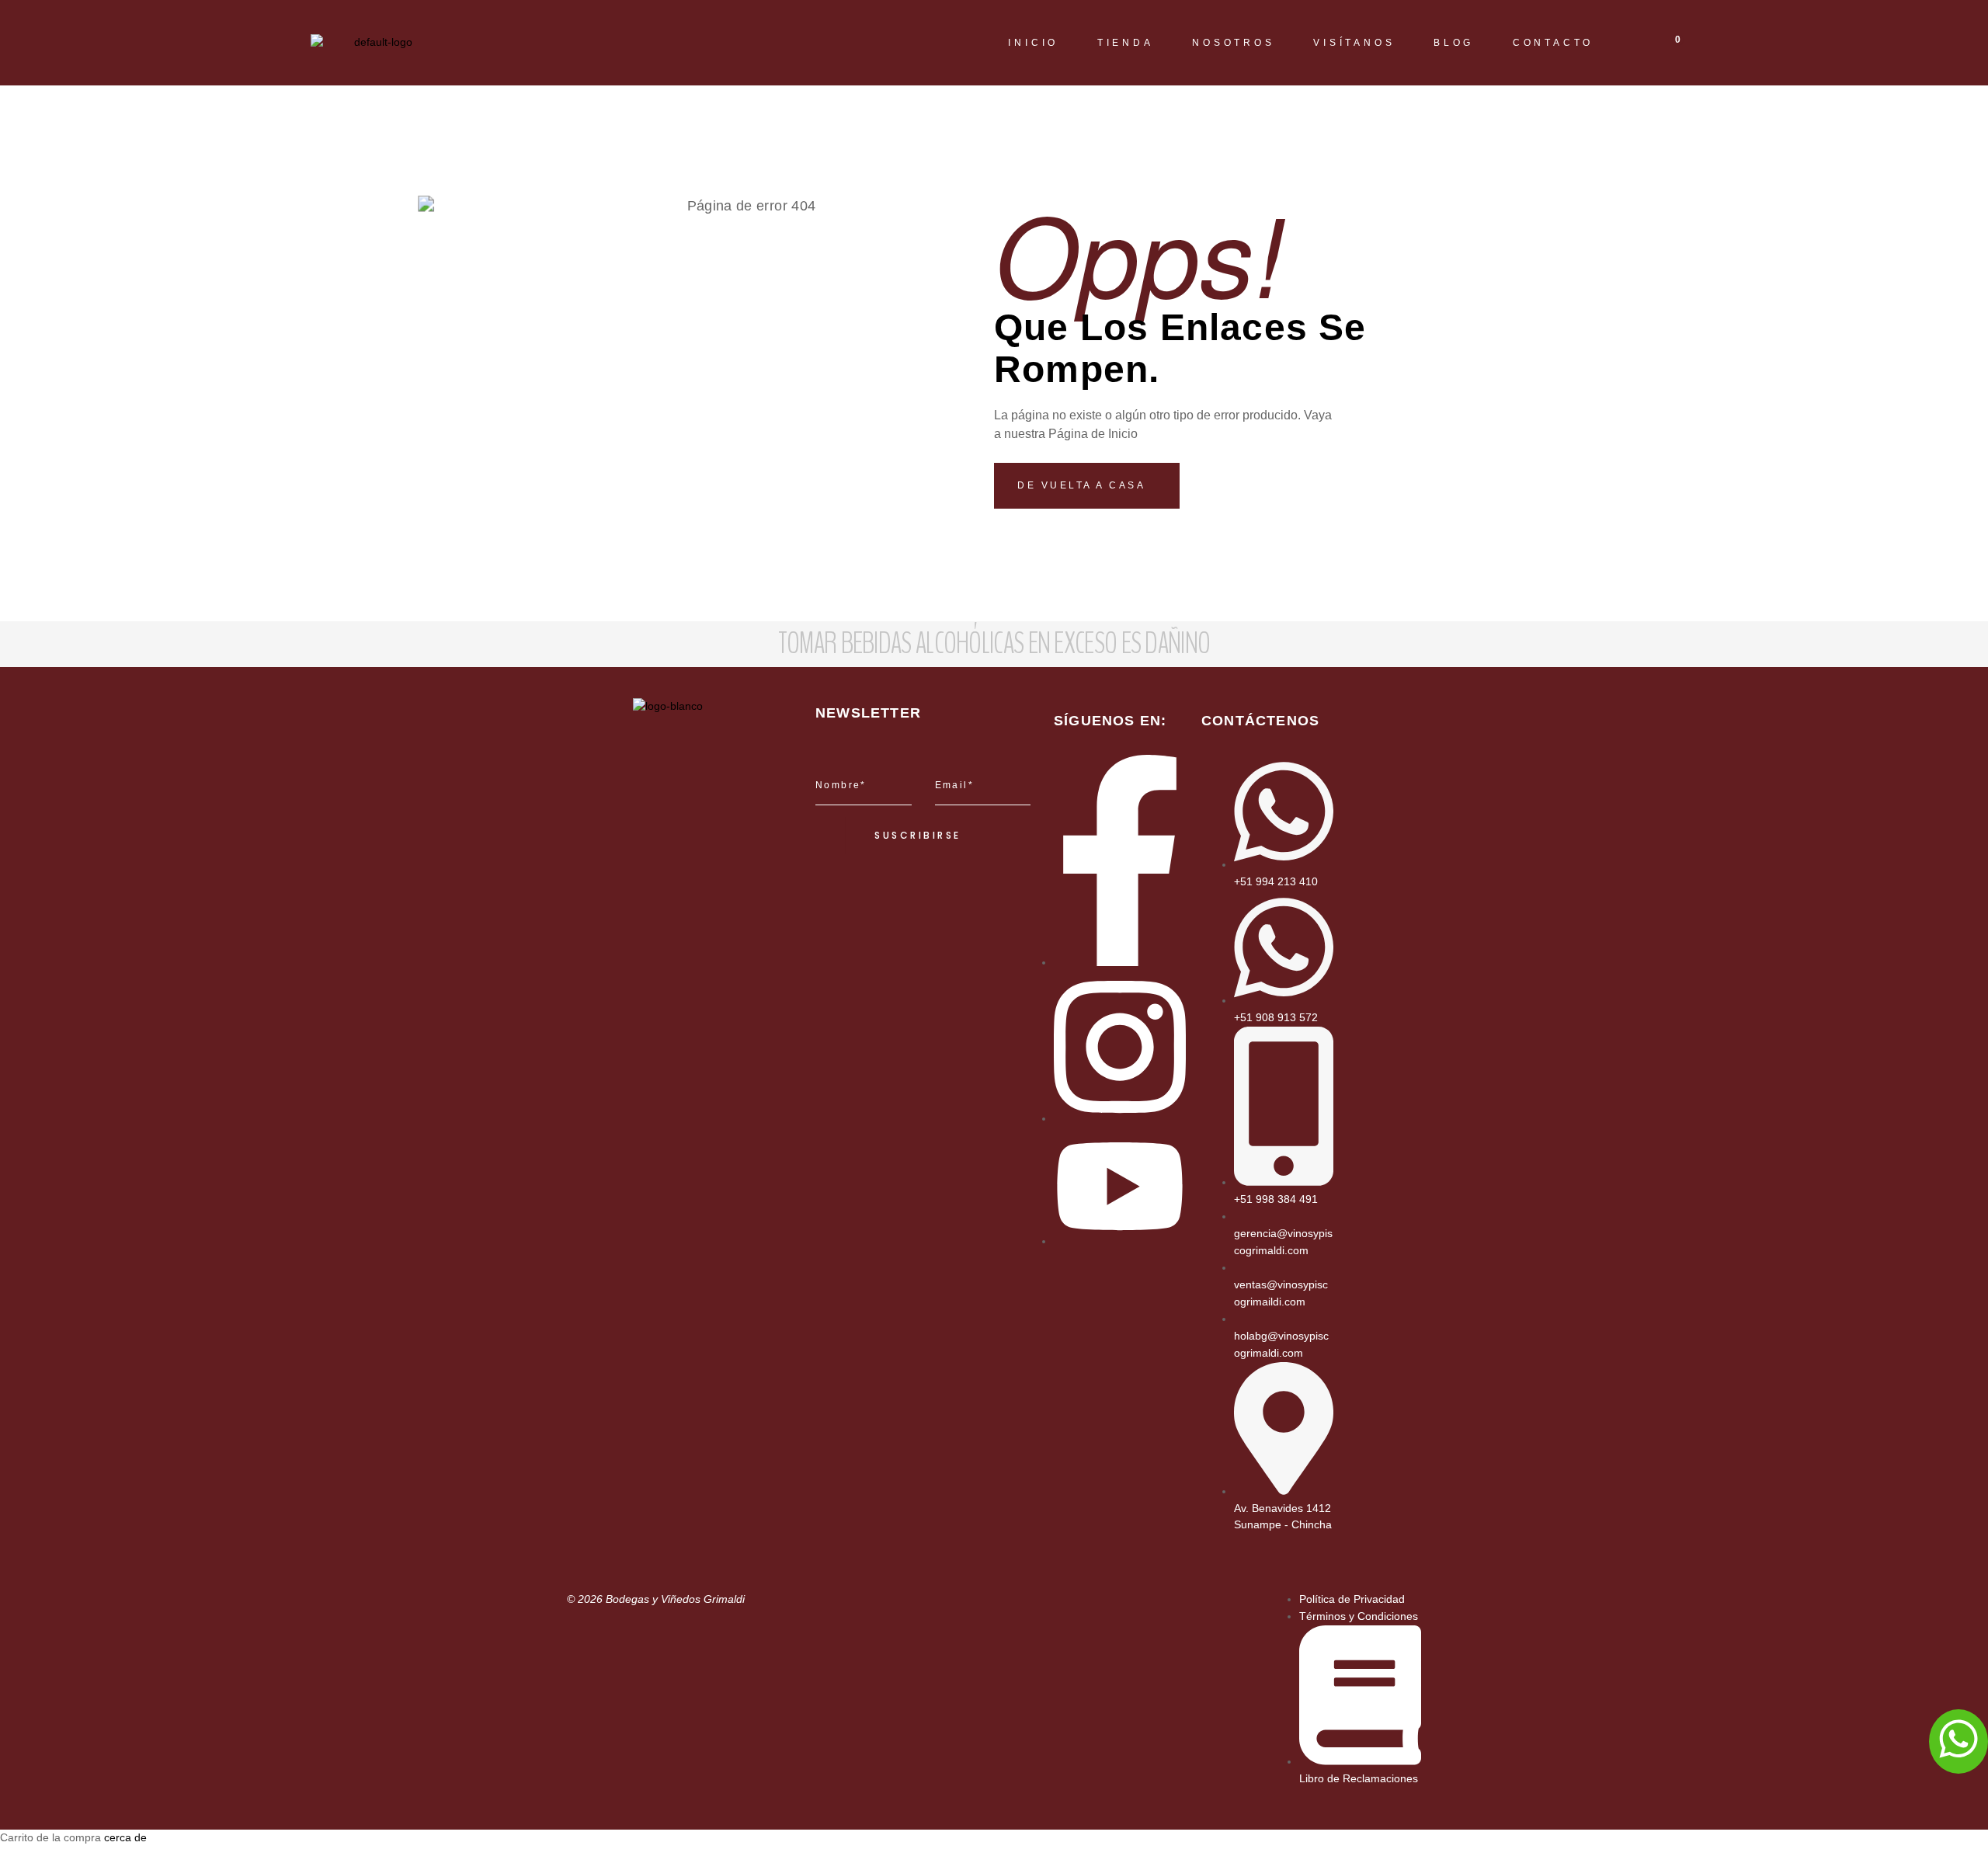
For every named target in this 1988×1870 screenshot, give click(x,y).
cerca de (125, 1837)
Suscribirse (918, 835)
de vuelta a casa (1084, 485)
